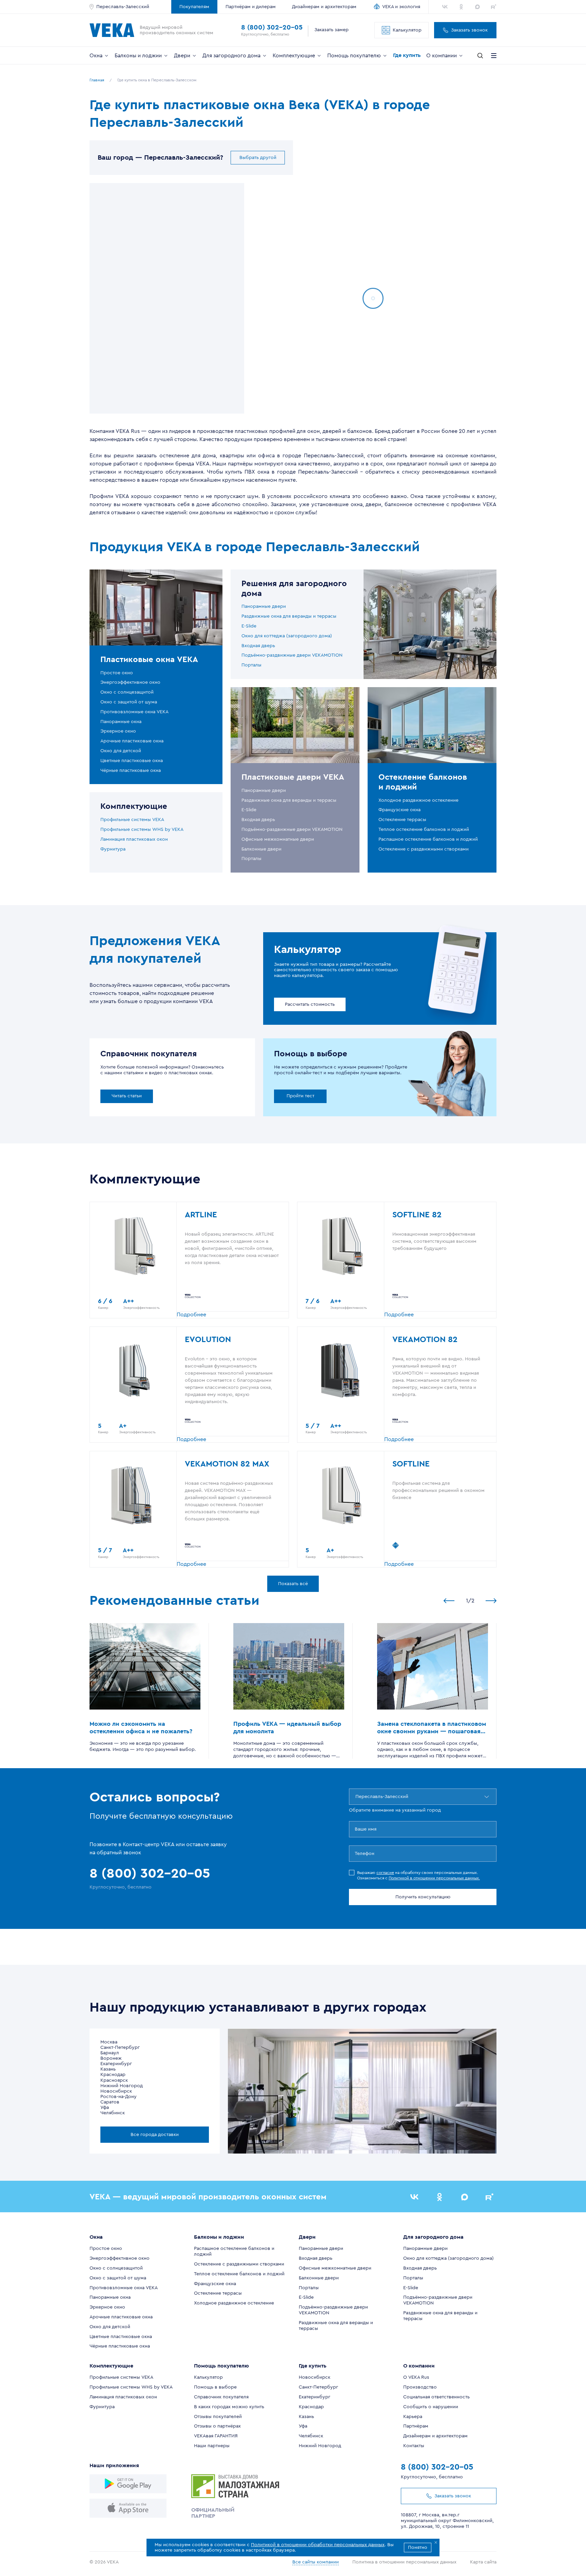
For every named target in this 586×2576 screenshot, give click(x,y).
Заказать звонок (469, 30)
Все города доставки (155, 2135)
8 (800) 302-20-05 (272, 27)
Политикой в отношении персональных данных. (434, 1878)
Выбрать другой (258, 158)
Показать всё (293, 1584)
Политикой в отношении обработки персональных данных (318, 2545)
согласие (385, 1873)
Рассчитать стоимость (310, 1004)
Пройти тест (300, 1096)
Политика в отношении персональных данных (404, 2562)
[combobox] (356, 1797)
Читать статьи (127, 1096)
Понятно (418, 2548)
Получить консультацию (423, 1897)
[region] (167, 298)
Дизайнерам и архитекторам (324, 7)
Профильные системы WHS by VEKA (142, 830)
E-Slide (249, 626)
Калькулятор (407, 30)
